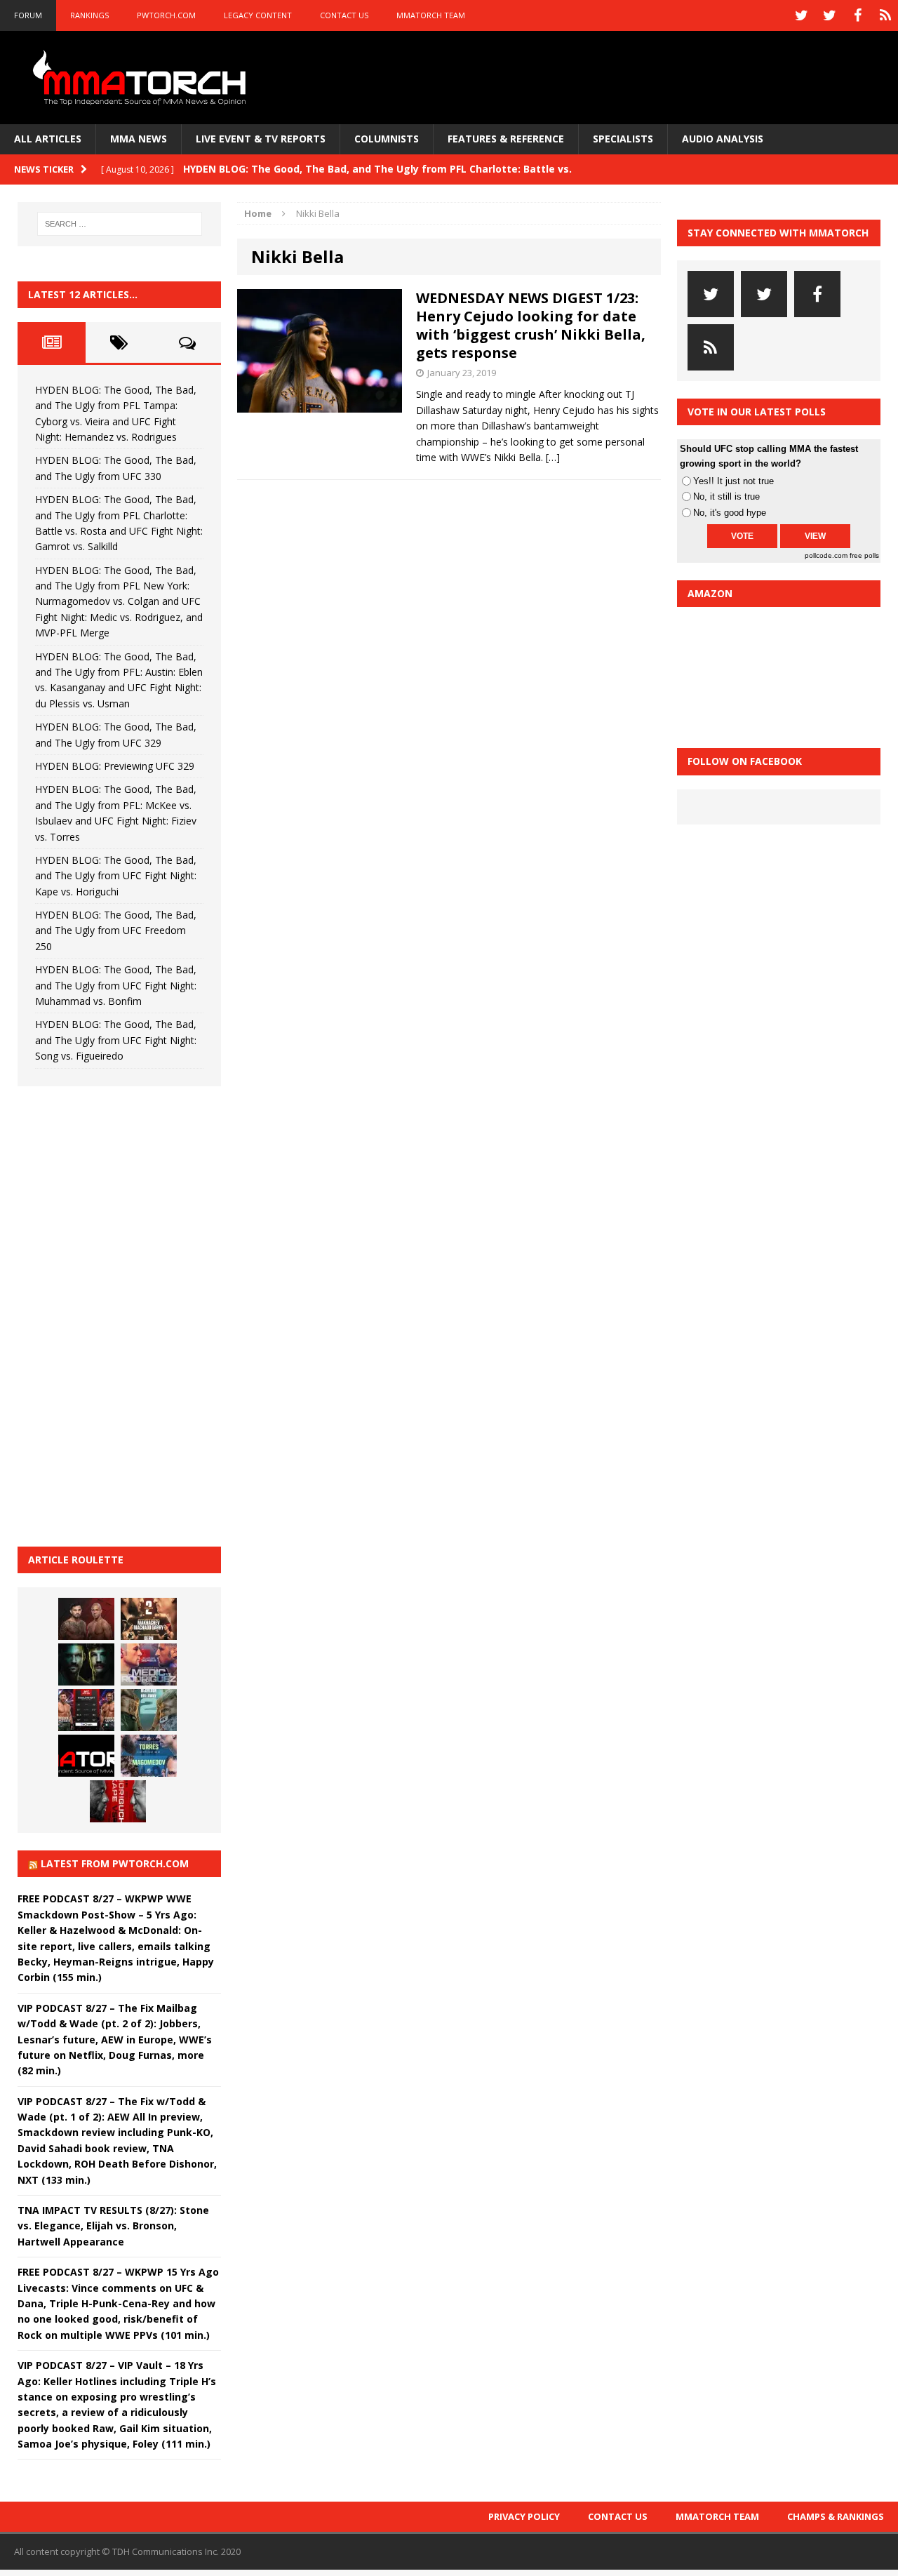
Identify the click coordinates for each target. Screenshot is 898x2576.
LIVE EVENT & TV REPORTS (261, 139)
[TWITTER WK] (829, 15)
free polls (864, 555)
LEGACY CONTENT (258, 15)
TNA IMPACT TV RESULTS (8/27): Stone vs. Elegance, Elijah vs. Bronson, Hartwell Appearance (113, 2226)
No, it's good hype (730, 513)
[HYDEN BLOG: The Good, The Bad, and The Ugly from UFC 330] (149, 1619)
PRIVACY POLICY (524, 2516)
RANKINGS (89, 15)
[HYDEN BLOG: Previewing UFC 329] (86, 1756)
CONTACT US (344, 15)
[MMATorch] (142, 78)
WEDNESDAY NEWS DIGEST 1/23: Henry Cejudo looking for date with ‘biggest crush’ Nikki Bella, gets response (531, 325)
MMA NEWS (139, 139)
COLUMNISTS (387, 139)
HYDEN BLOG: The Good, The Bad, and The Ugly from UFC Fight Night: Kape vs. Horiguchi (116, 876)
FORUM (28, 15)
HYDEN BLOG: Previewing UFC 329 (115, 766)
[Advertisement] (123, 1314)
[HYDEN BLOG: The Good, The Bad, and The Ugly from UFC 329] (149, 1710)
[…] (553, 457)
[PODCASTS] (885, 15)
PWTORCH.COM (166, 15)
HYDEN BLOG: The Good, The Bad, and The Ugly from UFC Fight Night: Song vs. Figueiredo (116, 1040)
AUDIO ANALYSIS (723, 139)
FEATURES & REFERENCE (506, 139)
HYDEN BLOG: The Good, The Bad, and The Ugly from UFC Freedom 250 (116, 930)
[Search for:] (120, 224)
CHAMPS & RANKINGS (836, 2516)
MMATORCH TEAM (431, 15)
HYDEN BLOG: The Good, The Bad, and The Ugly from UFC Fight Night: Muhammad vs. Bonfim (116, 985)
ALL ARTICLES (48, 139)
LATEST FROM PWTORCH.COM (115, 1863)
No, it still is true (726, 496)
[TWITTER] (801, 15)
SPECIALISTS (623, 139)
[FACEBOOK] (857, 15)
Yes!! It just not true (733, 481)
